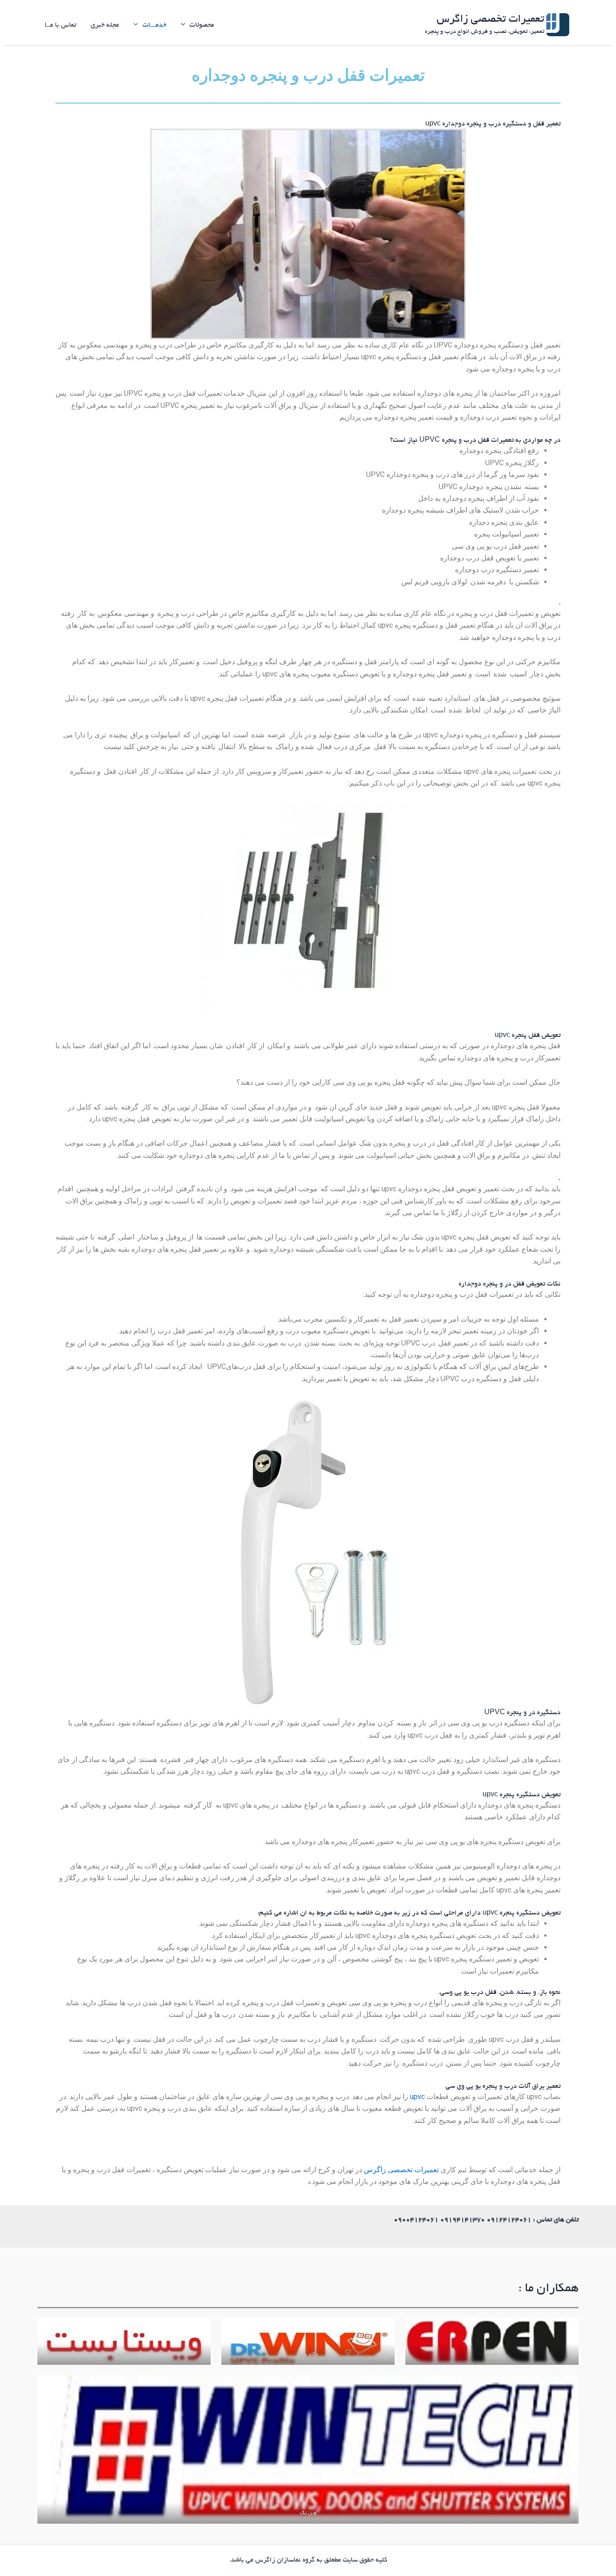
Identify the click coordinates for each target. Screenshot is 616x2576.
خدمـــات (154, 25)
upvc (416, 2097)
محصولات (202, 25)
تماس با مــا (60, 25)
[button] (185, 25)
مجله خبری (105, 25)
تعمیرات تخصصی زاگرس (490, 20)
